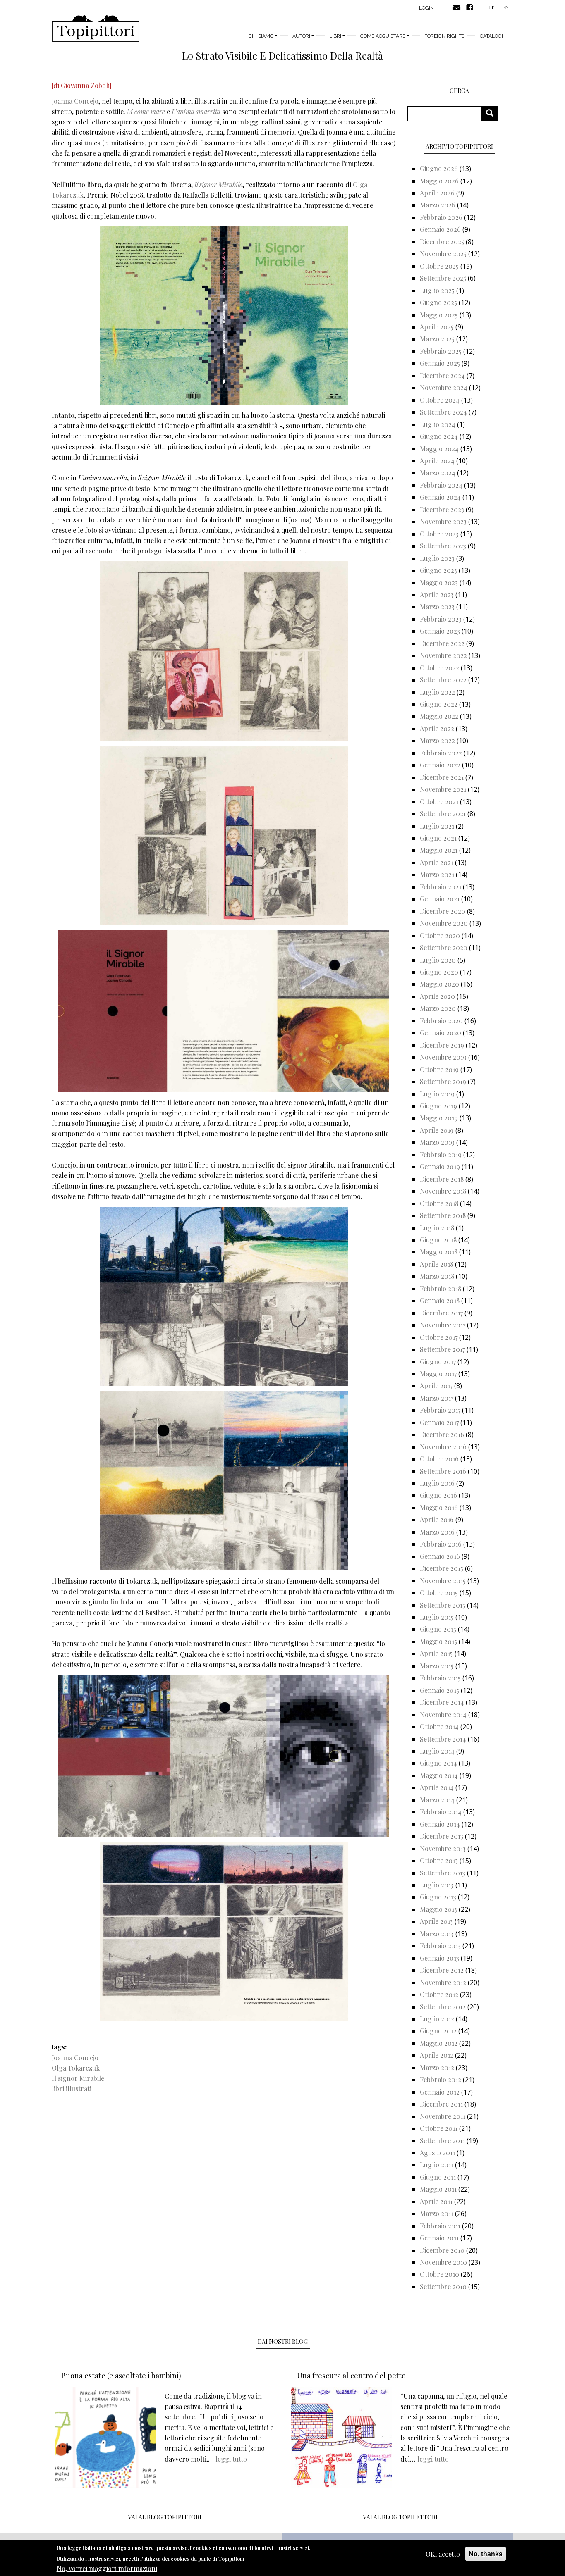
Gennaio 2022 (440, 765)
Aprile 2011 (436, 2201)
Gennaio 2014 (440, 1824)
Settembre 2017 (442, 1349)
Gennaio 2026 (440, 229)
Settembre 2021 (443, 814)
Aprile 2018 (437, 1264)
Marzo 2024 (438, 473)
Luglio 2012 (437, 2019)
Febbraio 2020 (441, 1021)
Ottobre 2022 (439, 668)
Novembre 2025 (443, 254)
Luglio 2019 (437, 1094)
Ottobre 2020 (440, 935)
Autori (301, 36)
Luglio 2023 (437, 558)
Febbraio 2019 (441, 1155)
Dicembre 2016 (442, 1434)
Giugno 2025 (438, 302)
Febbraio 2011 (440, 2226)
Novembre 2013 (443, 1848)
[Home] (96, 29)
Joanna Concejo (75, 101)
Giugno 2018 (438, 1240)
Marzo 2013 (437, 1934)
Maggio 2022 (439, 716)
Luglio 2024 (438, 424)
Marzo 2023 (437, 606)
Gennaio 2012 (440, 2092)
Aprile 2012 (437, 2055)
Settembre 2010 (443, 2286)
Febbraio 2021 (441, 887)
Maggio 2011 (438, 2189)
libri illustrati (72, 2089)
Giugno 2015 (438, 1629)
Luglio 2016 (437, 1483)
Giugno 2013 (438, 1897)
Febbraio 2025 (441, 351)
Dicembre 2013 (442, 1836)
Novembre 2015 (443, 1581)
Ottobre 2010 (439, 2274)
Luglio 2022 (437, 692)
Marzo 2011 (437, 2213)
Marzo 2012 (437, 2067)
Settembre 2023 (443, 546)
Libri (335, 36)
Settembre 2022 (443, 680)
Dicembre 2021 (442, 777)
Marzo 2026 (438, 205)
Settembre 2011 (442, 2141)
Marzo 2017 (437, 1398)
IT (491, 7)
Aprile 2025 (437, 327)
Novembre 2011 (443, 2116)
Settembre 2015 (443, 1605)
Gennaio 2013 (439, 1958)
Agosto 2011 (437, 2153)
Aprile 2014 (437, 1787)
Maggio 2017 (438, 1374)
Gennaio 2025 (440, 363)
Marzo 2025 (437, 339)
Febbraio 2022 (441, 753)
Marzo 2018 (437, 1276)
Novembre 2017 (443, 1325)
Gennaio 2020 (441, 1033)
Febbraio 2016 (441, 1544)
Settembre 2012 (443, 2007)
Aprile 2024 (437, 461)
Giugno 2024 (439, 436)
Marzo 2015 (437, 1666)
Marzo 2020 (438, 1008)
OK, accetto (443, 2554)
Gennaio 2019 (440, 1166)
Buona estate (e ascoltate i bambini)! (122, 2376)
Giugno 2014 (438, 1763)
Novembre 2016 (443, 1447)
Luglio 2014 (437, 1751)
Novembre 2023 (443, 521)
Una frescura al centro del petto (351, 2376)
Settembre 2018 (443, 1215)
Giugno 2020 (439, 972)
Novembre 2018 (443, 1191)
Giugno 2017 (438, 1362)
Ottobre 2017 (439, 1337)
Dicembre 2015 (442, 1568)
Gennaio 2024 (440, 497)
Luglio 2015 (437, 1617)
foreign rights (444, 36)
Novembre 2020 (444, 923)
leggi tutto (231, 2459)
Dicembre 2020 (443, 911)
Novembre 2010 (443, 2262)
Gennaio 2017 (439, 1422)
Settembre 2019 (443, 1081)
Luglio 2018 (437, 1228)
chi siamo (261, 36)
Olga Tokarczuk (76, 2068)
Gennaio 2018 (440, 1300)
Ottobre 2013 (439, 1860)
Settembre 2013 (443, 1873)
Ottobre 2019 (439, 1069)
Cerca (493, 113)
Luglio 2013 (437, 1885)
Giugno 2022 (439, 704)
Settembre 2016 (443, 1471)
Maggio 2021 (439, 850)
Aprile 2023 (437, 595)
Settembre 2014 (443, 1739)
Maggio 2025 (439, 315)
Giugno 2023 (438, 570)
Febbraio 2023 (441, 619)
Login (426, 8)
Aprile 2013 (436, 1921)
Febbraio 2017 (440, 1410)
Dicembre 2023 (442, 509)
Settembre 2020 (444, 947)
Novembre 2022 (443, 655)
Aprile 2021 (437, 862)
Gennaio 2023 (440, 631)
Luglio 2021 (437, 826)
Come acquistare (383, 36)
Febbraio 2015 (440, 1678)
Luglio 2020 (438, 960)
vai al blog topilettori (400, 2517)
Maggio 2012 (439, 2043)
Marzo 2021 (437, 874)
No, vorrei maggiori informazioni (107, 2568)
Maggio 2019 (439, 1118)
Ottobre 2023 (439, 534)
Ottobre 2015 (439, 1593)
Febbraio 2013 (440, 1946)
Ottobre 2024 (440, 400)
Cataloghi (493, 36)
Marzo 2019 (437, 1142)
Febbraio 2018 (441, 1288)
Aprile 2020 (437, 996)
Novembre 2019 (443, 1057)
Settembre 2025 (443, 278)
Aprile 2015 (436, 1653)
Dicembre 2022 (442, 643)
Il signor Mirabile (78, 2078)
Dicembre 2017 (441, 1313)
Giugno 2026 (439, 168)
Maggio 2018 (439, 1252)
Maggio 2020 (439, 984)
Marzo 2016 (437, 1532)
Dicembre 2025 (442, 242)
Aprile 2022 (437, 728)
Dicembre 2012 (442, 1970)
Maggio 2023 (439, 583)
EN (505, 7)
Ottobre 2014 (439, 1726)
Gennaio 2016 (440, 1556)
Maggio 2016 (439, 1507)
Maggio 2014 (439, 1775)
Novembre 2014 (443, 1715)
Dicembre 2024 (442, 375)
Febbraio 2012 (441, 2079)
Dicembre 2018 (442, 1179)
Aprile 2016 (437, 1519)
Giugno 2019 (438, 1106)
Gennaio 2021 (440, 899)
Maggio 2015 (438, 1641)
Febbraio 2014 (441, 1812)
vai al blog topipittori (165, 2517)
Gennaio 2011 (439, 2238)
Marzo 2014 (437, 1800)
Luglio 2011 (437, 2165)
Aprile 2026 (437, 193)
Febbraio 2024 (441, 485)
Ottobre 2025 (439, 266)
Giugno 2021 (438, 838)
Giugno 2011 (438, 2177)
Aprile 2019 (437, 1130)
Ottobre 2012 (439, 1994)
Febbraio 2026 (441, 217)
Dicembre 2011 (441, 2104)
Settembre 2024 (443, 412)
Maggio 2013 (438, 1909)
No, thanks (486, 2554)
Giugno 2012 (438, 2031)
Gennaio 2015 (439, 1690)
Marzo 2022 (437, 740)
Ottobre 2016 (439, 1459)
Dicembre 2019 (442, 1045)
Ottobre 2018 (439, 1203)
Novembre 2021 (443, 789)
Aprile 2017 (436, 1386)
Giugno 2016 (438, 1495)
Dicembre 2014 (442, 1702)
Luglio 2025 (437, 290)
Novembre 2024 (444, 387)
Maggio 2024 (439, 449)
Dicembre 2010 (442, 2250)
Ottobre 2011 (439, 2128)
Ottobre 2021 (439, 802)
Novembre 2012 (443, 1982)
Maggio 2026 (439, 181)
